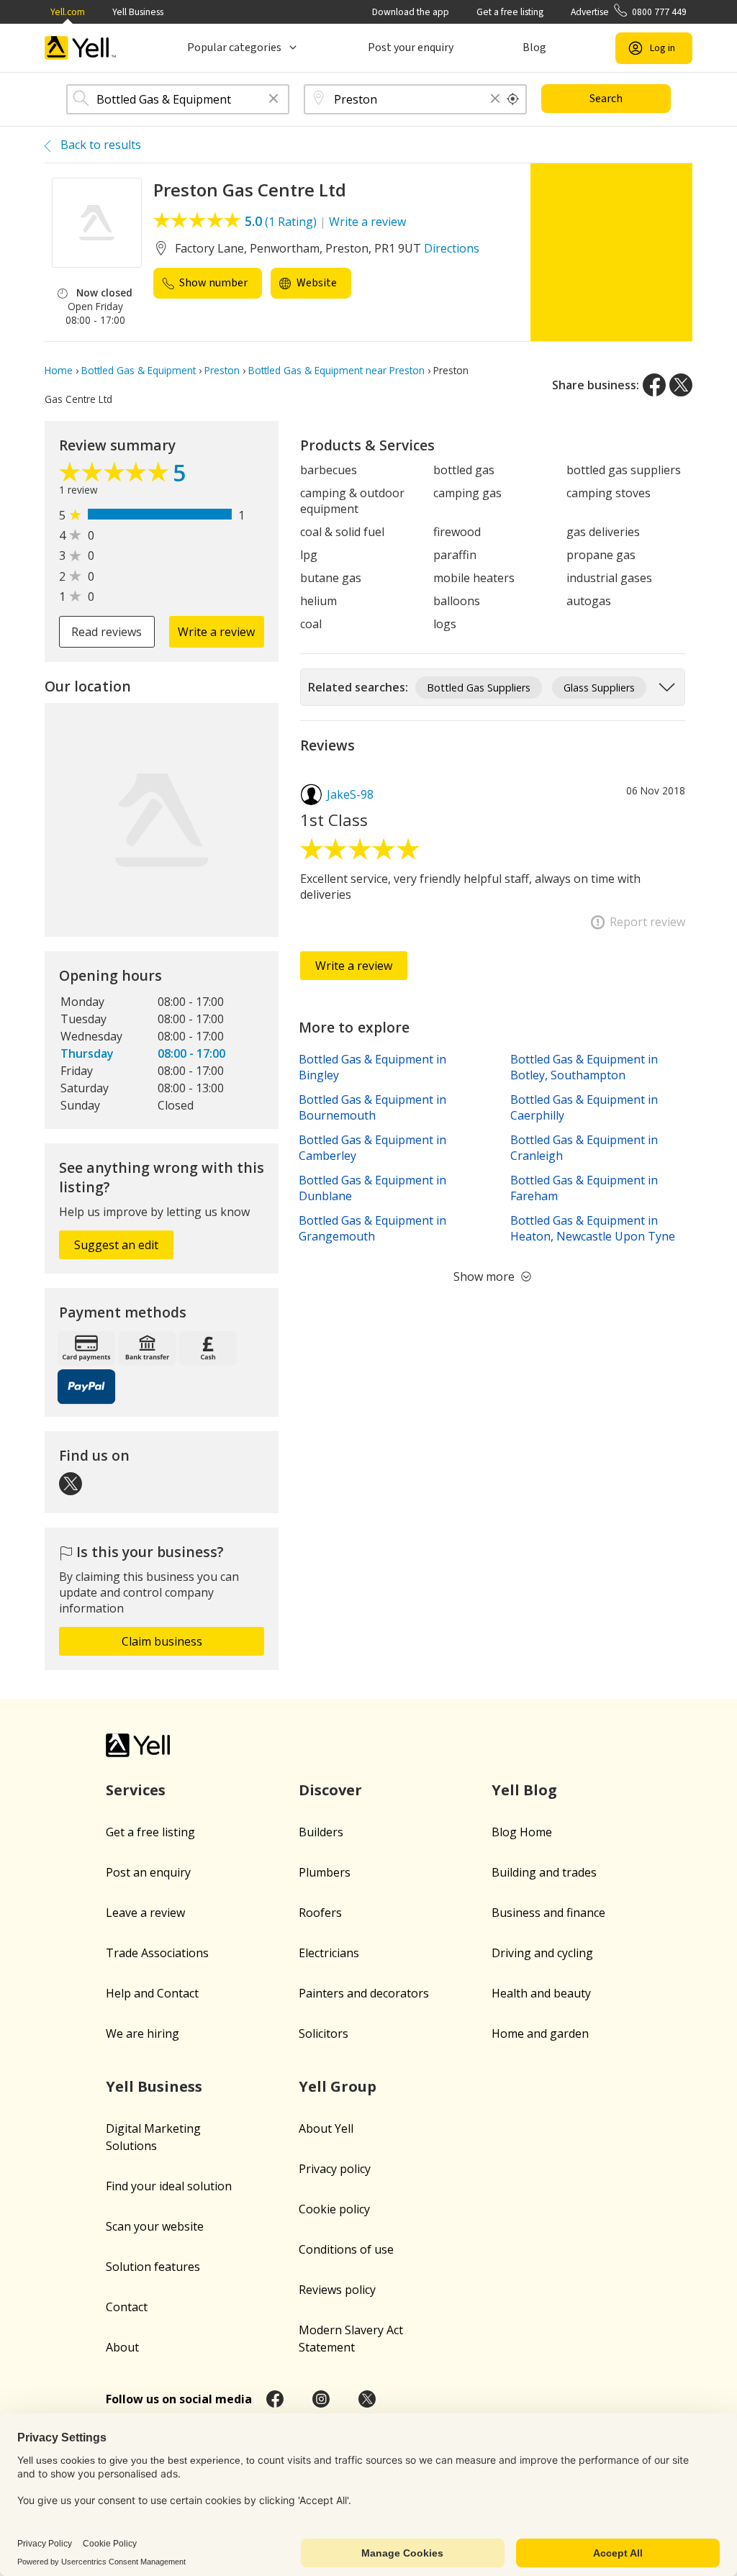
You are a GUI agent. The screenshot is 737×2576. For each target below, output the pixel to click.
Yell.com (68, 12)
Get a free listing (510, 12)
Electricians (329, 1953)
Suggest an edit (116, 1245)
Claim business (162, 1641)
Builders (321, 1832)
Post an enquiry (148, 1872)
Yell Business (138, 12)
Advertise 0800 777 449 (629, 12)
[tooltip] (513, 99)
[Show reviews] (116, 476)
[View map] (162, 820)
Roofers (320, 1913)
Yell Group (338, 2086)
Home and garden (540, 2033)
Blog (534, 47)
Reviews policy (337, 2290)
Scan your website (155, 2226)
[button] (273, 100)
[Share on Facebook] (654, 385)
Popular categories (234, 47)
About (122, 2347)
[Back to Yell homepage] (81, 48)
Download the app (411, 12)
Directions (452, 248)
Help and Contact (152, 1993)
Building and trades (544, 1872)
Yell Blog (524, 1790)
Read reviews (107, 632)
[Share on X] (681, 385)
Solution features (153, 2267)
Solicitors (324, 2033)
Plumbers (325, 1872)
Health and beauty (541, 1993)
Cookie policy (334, 2209)
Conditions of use (346, 2249)
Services (136, 1790)
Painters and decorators (364, 1993)
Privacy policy (335, 2169)
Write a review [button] (216, 632)
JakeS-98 (350, 794)
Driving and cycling (542, 1953)
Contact (127, 2307)
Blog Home (522, 1832)
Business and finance (548, 1913)
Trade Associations (157, 1953)
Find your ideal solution (169, 2186)
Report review (647, 922)
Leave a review (145, 1913)
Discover (330, 1790)
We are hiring (143, 2033)
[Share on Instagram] (321, 2399)
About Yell (326, 2128)
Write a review (367, 222)
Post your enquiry (411, 47)
